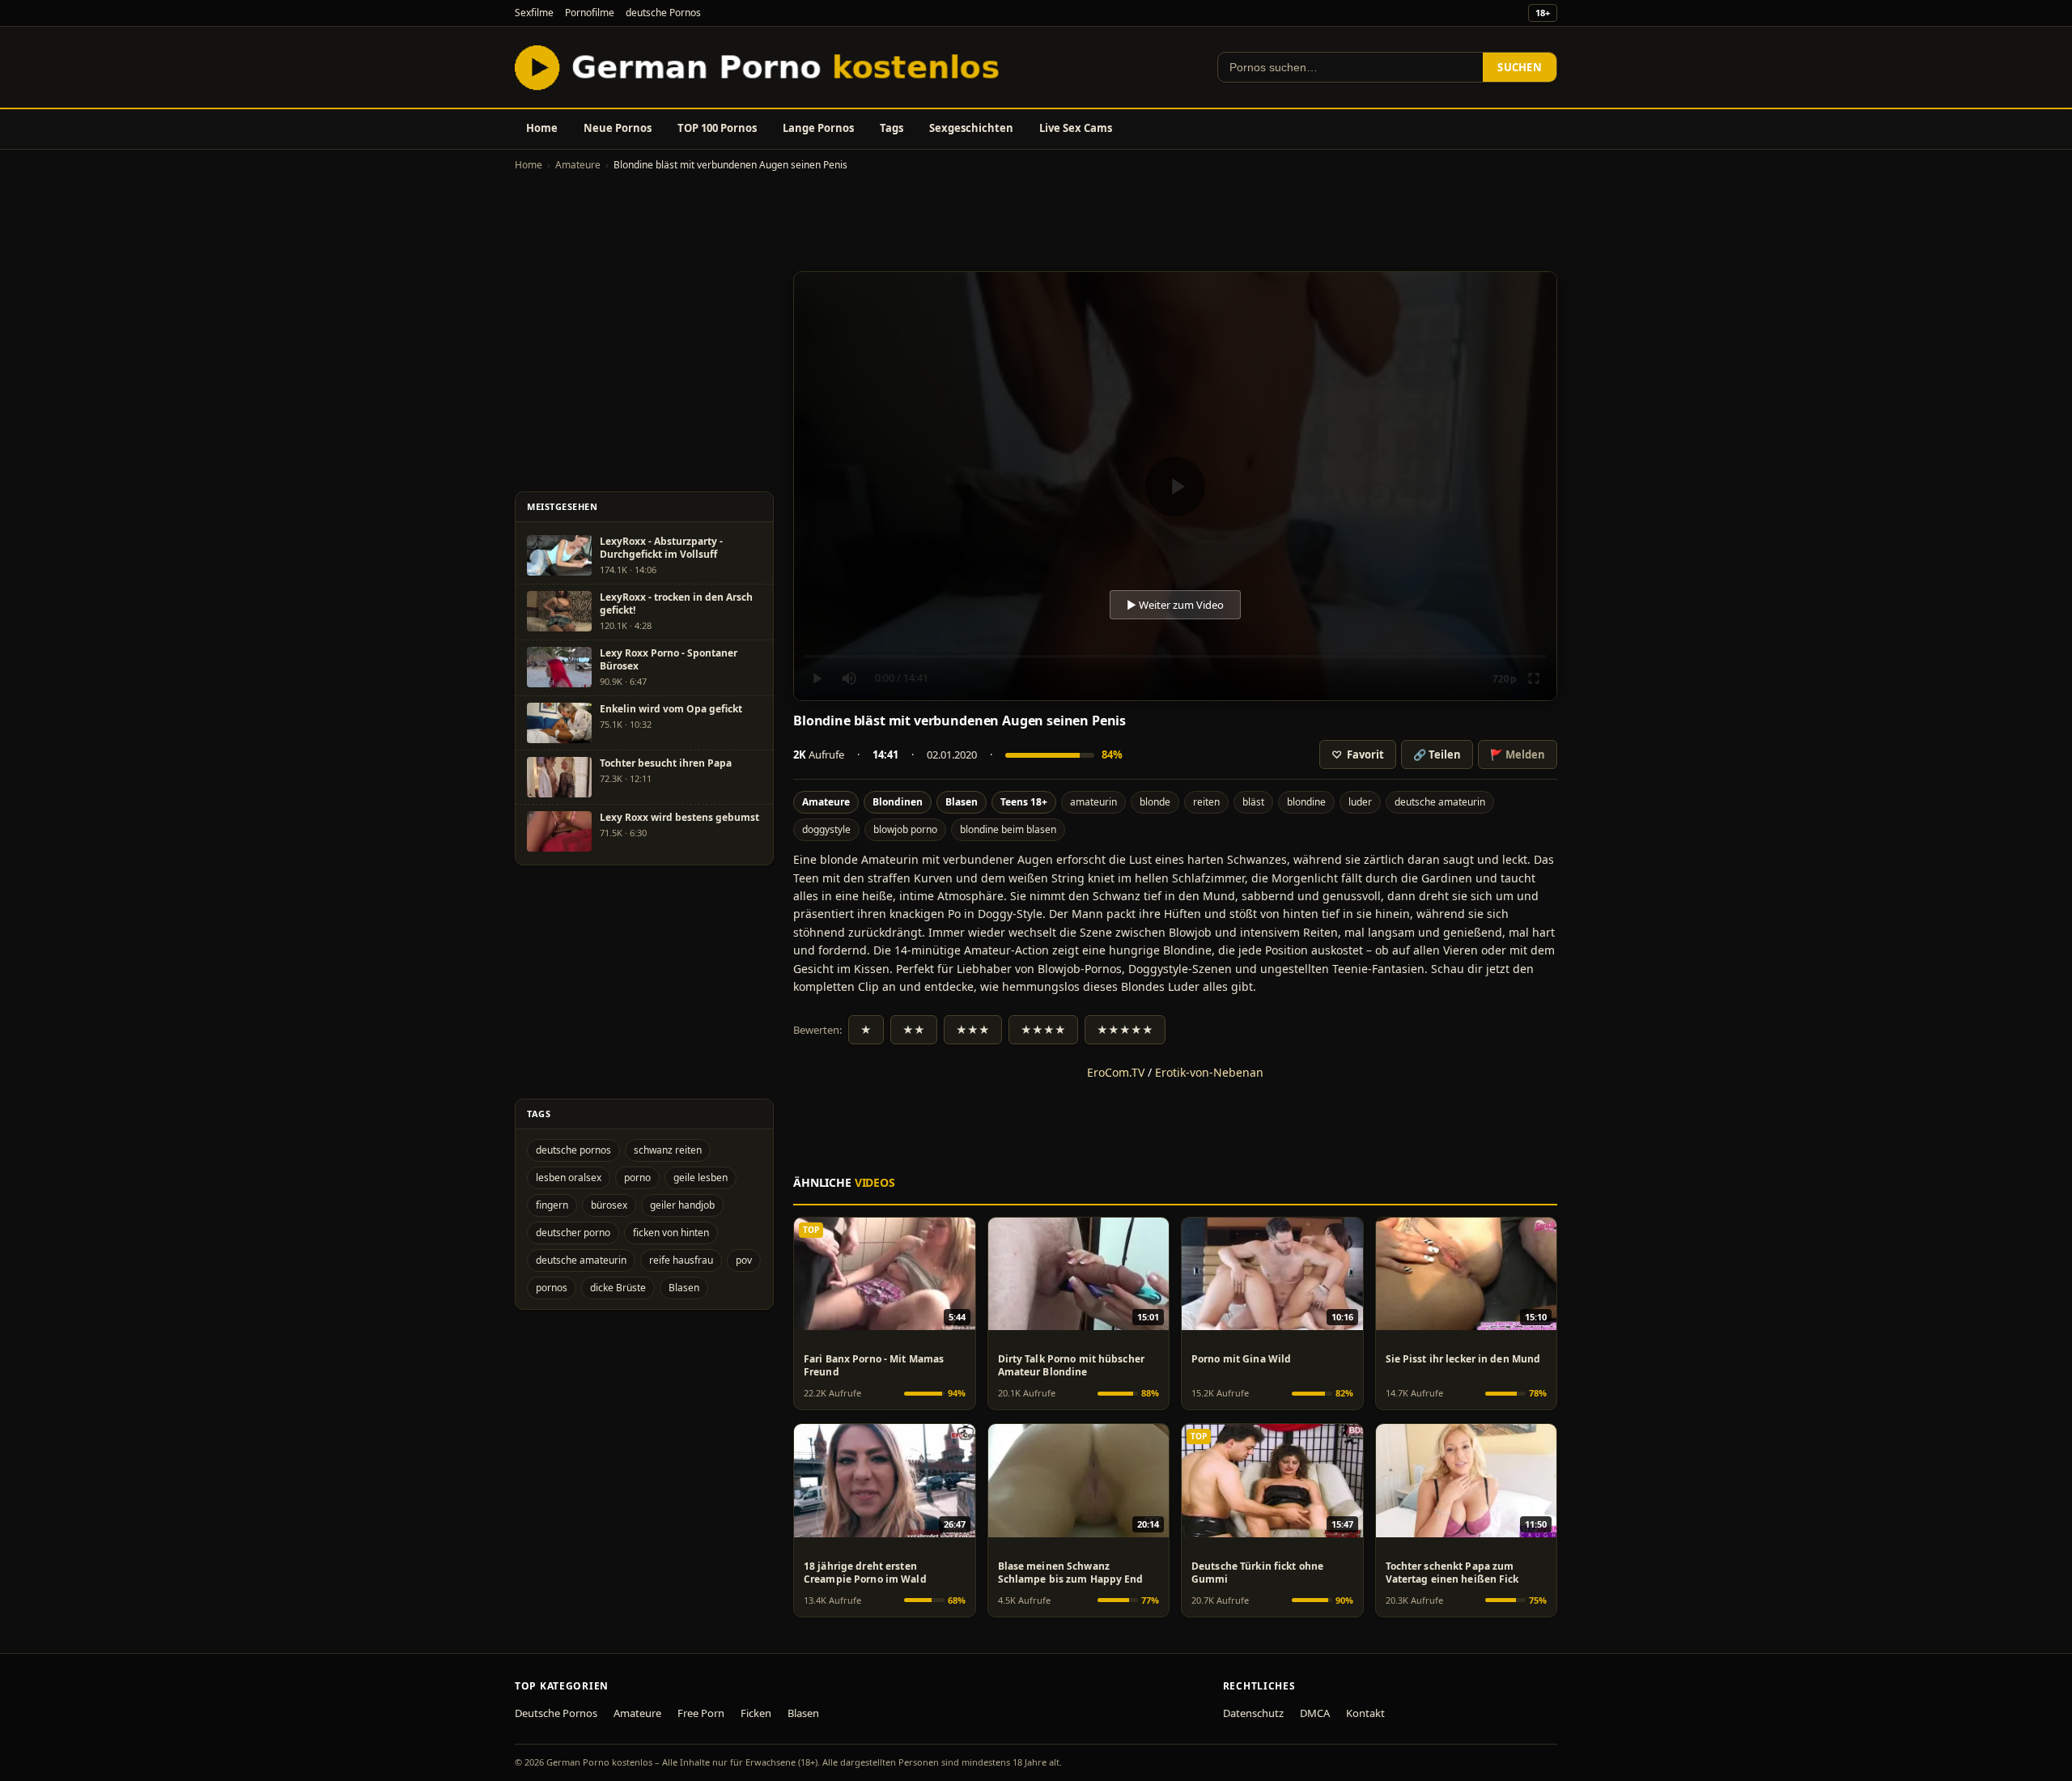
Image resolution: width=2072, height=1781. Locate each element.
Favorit (1358, 754)
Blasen (962, 802)
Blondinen (898, 802)
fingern (552, 1205)
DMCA (1315, 1713)
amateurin (1093, 802)
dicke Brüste (618, 1288)
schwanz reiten (668, 1150)
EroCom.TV (1116, 1072)
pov (744, 1260)
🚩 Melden (1518, 754)
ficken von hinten (671, 1233)
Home (542, 128)
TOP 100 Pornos (717, 128)
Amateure (578, 165)
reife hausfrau (681, 1260)
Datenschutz (1253, 1713)
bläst (1253, 802)
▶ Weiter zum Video (1175, 605)
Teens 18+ (1024, 802)
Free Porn (701, 1713)
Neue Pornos (618, 128)
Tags (892, 128)
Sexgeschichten (971, 128)
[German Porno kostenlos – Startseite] (761, 67)
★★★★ (1043, 1030)
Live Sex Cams (1076, 128)
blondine (1306, 802)
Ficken (756, 1713)
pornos (552, 1288)
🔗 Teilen (1437, 754)
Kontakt (1365, 1713)
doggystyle (826, 829)
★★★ (973, 1030)
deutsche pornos (573, 1150)
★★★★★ (1125, 1030)
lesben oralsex (569, 1177)
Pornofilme (590, 13)
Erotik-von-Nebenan (1209, 1072)
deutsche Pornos (663, 13)
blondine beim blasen (1008, 829)
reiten (1206, 802)
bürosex (609, 1205)
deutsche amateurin (1440, 802)
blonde (1155, 802)
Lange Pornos (818, 128)
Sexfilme (534, 13)
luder (1360, 802)
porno (637, 1177)
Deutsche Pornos (556, 1713)
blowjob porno (905, 829)
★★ (914, 1030)
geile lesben (701, 1177)
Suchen (1520, 67)
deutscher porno (573, 1233)
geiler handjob (682, 1205)
